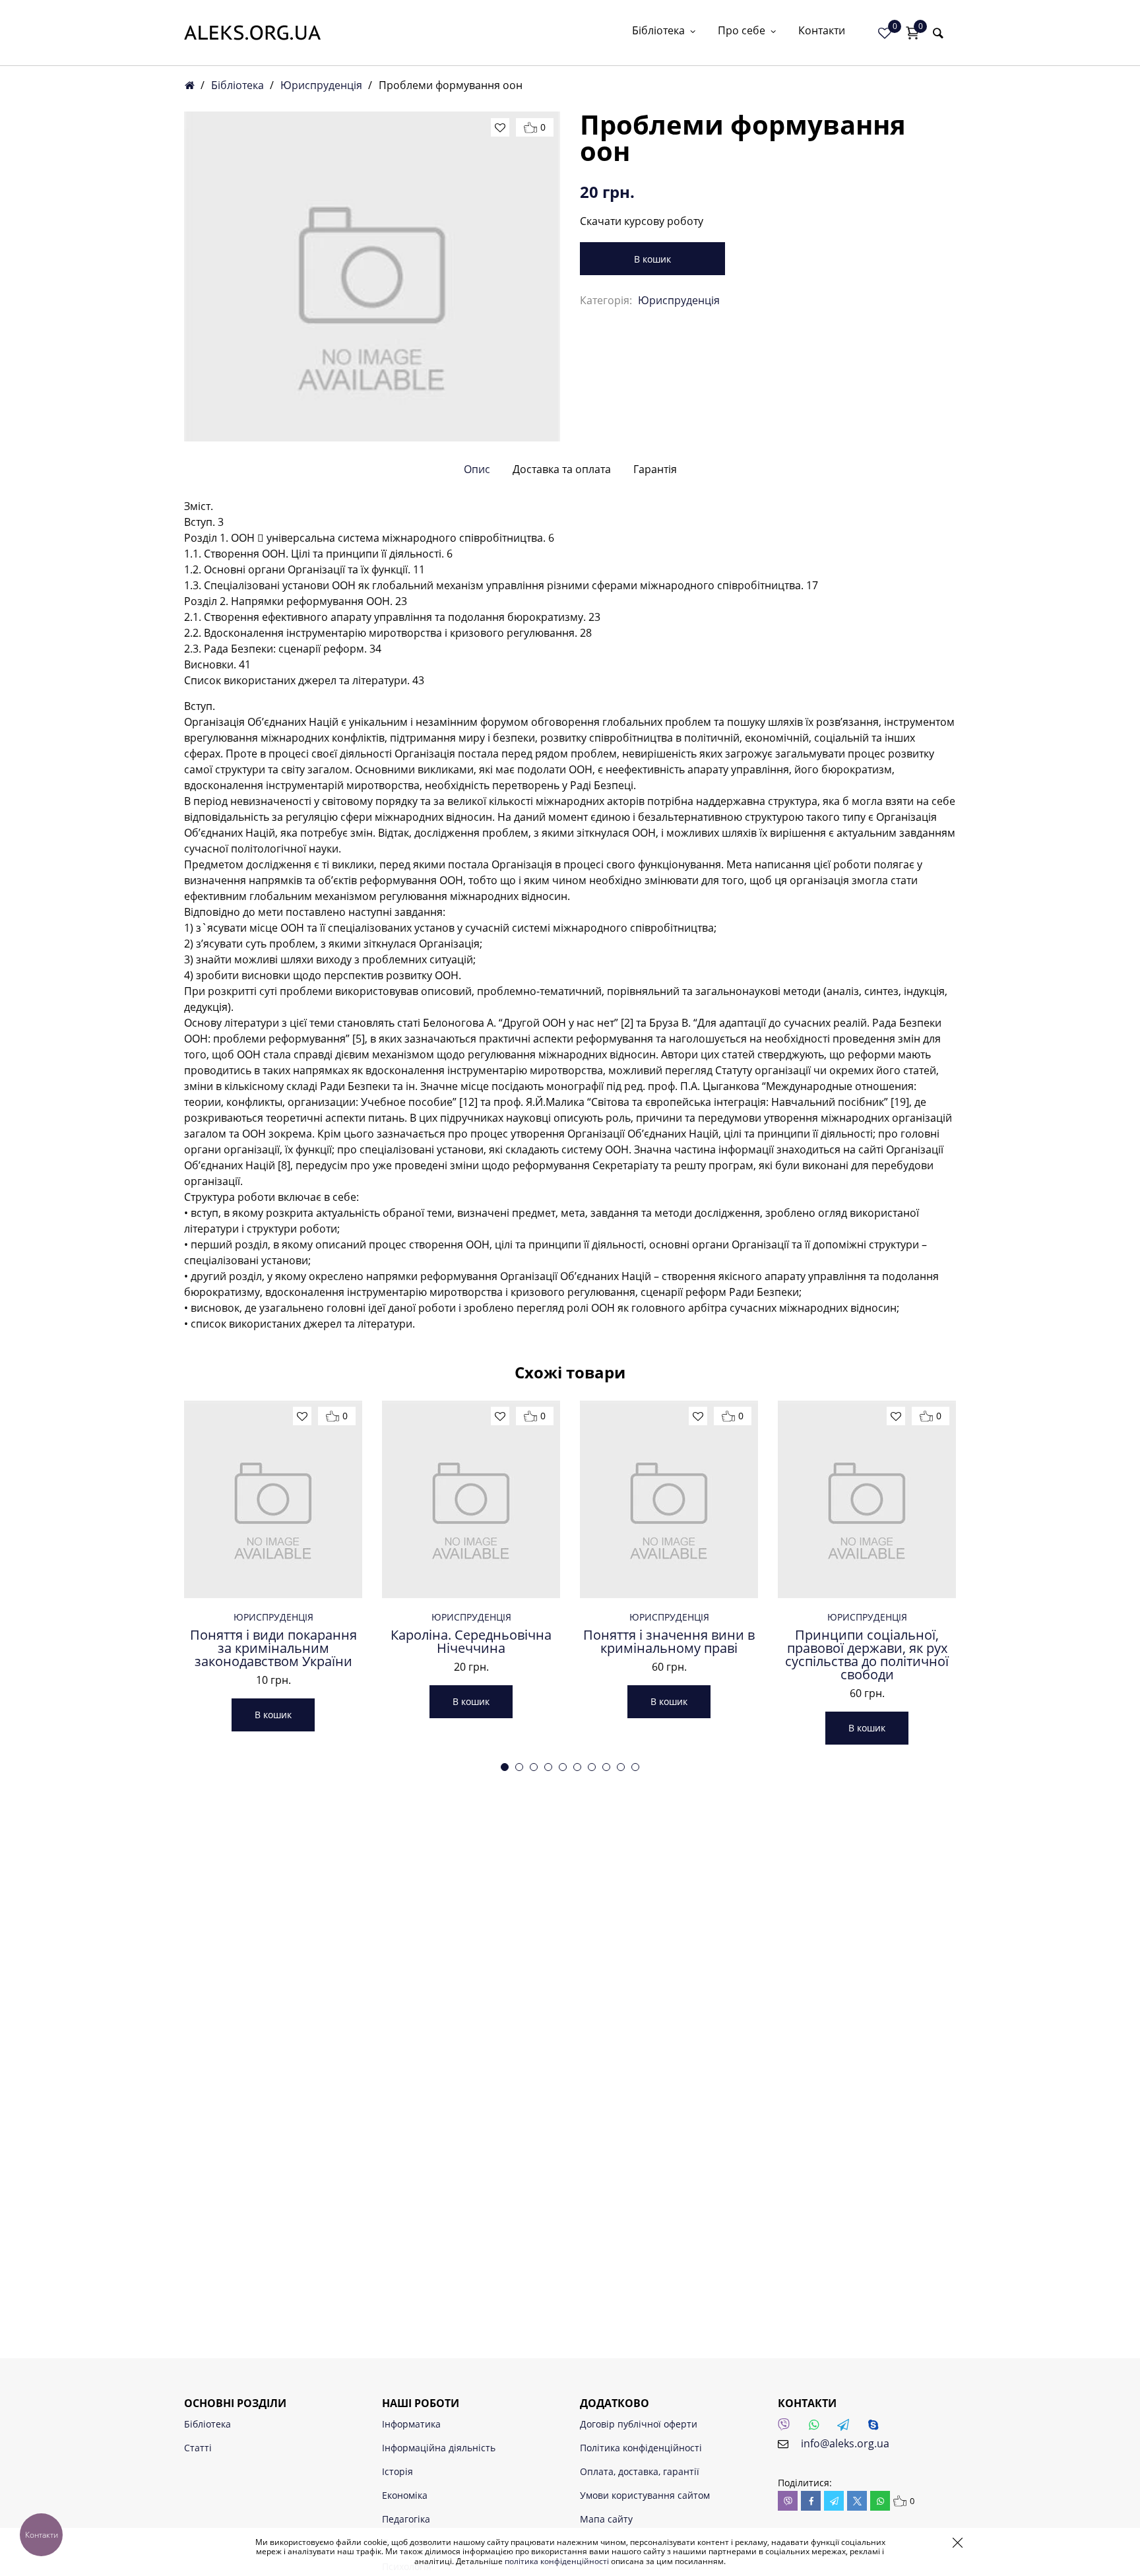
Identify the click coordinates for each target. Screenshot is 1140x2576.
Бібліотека (658, 31)
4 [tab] (548, 1767)
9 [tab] (621, 1767)
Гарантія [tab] (655, 469)
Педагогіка (406, 2519)
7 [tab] (592, 1767)
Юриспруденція (321, 85)
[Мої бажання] (885, 33)
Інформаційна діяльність (439, 2448)
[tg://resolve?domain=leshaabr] (847, 2428)
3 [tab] (534, 1767)
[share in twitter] (857, 2501)
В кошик (652, 259)
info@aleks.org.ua (845, 2443)
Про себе (742, 31)
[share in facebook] (811, 2501)
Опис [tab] (477, 469)
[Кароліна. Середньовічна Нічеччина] (471, 1499)
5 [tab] (563, 1767)
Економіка (405, 2495)
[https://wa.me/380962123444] (817, 2428)
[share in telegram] (834, 2501)
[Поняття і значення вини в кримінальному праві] (669, 1499)
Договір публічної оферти (639, 2424)
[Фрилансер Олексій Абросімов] (252, 33)
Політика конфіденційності (641, 2448)
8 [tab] (606, 1767)
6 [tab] (577, 1767)
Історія (397, 2471)
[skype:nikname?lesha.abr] (877, 2428)
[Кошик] (912, 33)
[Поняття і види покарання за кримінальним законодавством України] (273, 1499)
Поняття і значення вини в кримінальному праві (669, 1642)
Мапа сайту (606, 2519)
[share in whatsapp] (880, 2501)
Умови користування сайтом (645, 2495)
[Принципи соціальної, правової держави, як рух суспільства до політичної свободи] (867, 1499)
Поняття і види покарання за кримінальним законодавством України (273, 1648)
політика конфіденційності (557, 2561)
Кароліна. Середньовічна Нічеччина (471, 1642)
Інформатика (411, 2424)
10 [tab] (635, 1767)
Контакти (822, 31)
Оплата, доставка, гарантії (640, 2471)
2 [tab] (519, 1767)
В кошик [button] (273, 1715)
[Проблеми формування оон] (372, 276)
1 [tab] (505, 1767)
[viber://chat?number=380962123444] (788, 2428)
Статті (198, 2448)
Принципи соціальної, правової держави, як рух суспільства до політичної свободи (867, 1655)
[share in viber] (788, 2501)
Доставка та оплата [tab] (562, 469)
